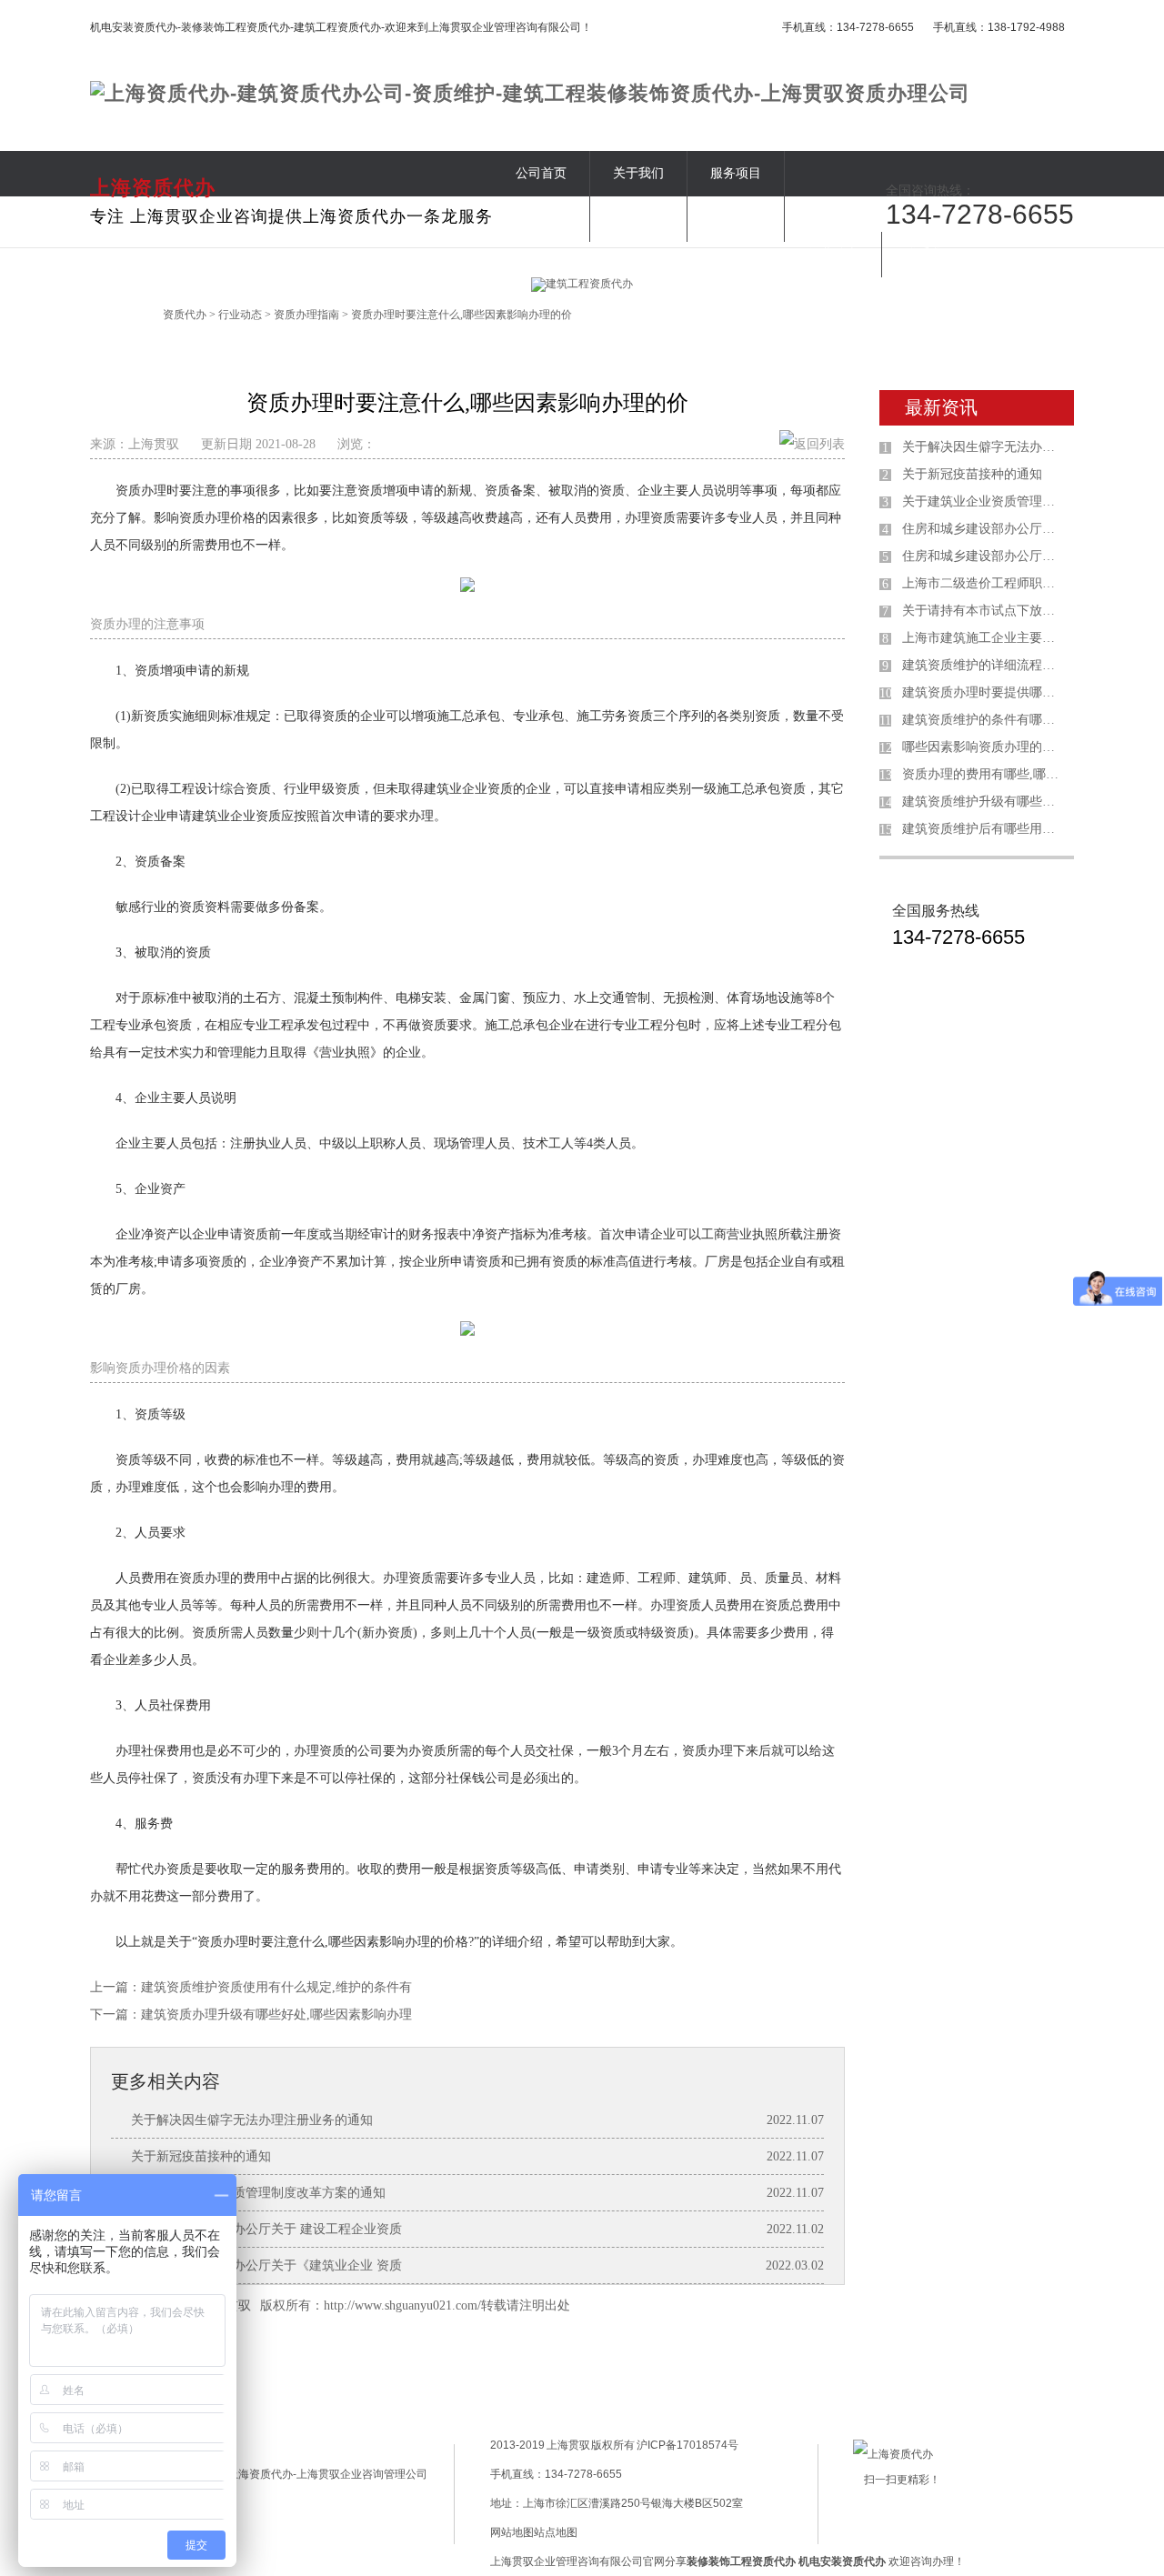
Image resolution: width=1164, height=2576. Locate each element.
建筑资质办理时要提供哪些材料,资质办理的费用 (984, 692)
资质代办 (185, 315)
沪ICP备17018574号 (687, 2445)
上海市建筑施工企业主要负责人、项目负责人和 (984, 638)
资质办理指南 (306, 315)
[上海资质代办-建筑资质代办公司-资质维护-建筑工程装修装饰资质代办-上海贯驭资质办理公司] (530, 93)
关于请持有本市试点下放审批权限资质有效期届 (984, 611)
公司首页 (541, 173)
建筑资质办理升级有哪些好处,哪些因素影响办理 (276, 2015)
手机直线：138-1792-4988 (999, 27)
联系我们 (930, 254)
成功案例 (638, 219)
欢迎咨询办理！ (882, 2561)
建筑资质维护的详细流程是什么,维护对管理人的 (984, 665)
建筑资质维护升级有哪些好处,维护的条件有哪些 (984, 802)
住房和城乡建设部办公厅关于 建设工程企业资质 (266, 2229)
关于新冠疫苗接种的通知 (201, 2156)
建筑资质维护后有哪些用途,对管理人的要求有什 (984, 829)
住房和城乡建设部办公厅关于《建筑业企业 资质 (266, 2265)
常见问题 (736, 219)
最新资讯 (941, 407)
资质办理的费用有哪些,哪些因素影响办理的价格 (984, 774)
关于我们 (638, 173)
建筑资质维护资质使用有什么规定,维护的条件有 (276, 1987)
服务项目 (736, 173)
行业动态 (833, 254)
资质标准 (541, 219)
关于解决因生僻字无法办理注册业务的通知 (252, 2120)
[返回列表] (812, 444)
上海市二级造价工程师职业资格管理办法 (984, 583)
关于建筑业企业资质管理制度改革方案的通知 (258, 2193)
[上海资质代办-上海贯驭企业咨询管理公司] (320, 2474)
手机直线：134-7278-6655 (848, 27)
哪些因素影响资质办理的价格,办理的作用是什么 (984, 747)
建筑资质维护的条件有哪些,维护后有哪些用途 (984, 720)
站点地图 (556, 2532)
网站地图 (512, 2532)
